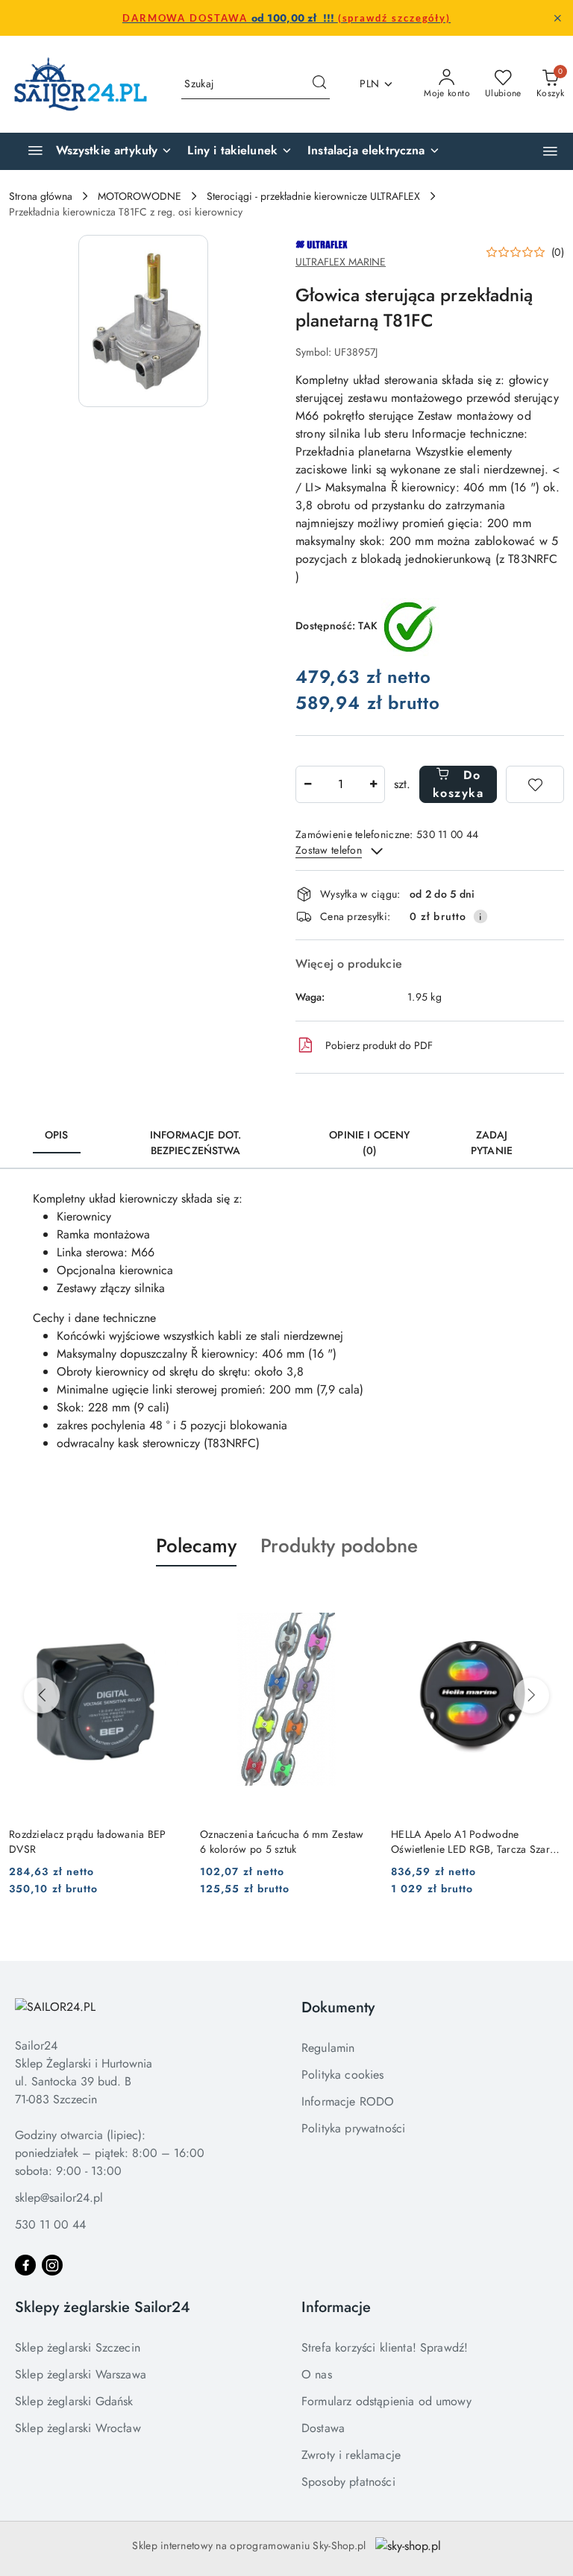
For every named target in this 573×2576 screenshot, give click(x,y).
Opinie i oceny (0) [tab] (369, 1143)
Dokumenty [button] (338, 2007)
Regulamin (328, 2048)
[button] (550, 151)
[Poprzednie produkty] (42, 1695)
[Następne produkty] (531, 1695)
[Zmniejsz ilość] (307, 784)
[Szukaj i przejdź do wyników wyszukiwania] (319, 84)
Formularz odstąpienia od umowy (386, 2401)
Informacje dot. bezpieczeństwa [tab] (195, 1143)
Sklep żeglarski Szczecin (78, 2347)
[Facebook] (25, 2265)
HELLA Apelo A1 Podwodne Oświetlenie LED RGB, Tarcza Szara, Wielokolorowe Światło (475, 1842)
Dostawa (323, 2428)
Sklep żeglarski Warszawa (81, 2374)
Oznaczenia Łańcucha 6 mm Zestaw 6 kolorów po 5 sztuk (282, 1842)
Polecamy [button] (196, 1546)
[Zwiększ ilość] (373, 784)
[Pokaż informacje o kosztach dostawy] (480, 916)
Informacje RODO (348, 2101)
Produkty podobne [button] (339, 1546)
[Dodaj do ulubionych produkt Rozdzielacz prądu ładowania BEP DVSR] (165, 1602)
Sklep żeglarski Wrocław (78, 2428)
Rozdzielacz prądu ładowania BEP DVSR (88, 1842)
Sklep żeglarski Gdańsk (74, 2401)
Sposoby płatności (348, 2482)
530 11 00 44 (50, 2224)
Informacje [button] (336, 2307)
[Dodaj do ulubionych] (535, 784)
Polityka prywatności (353, 2128)
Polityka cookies (343, 2075)
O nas (317, 2374)
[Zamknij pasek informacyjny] (557, 18)
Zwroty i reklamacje (351, 2455)
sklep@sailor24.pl (59, 2198)
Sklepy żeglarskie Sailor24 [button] (103, 2307)
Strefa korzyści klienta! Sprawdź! (385, 2347)
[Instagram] (52, 2265)
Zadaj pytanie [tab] (492, 1143)
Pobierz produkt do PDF (379, 1045)
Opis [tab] (57, 1135)
